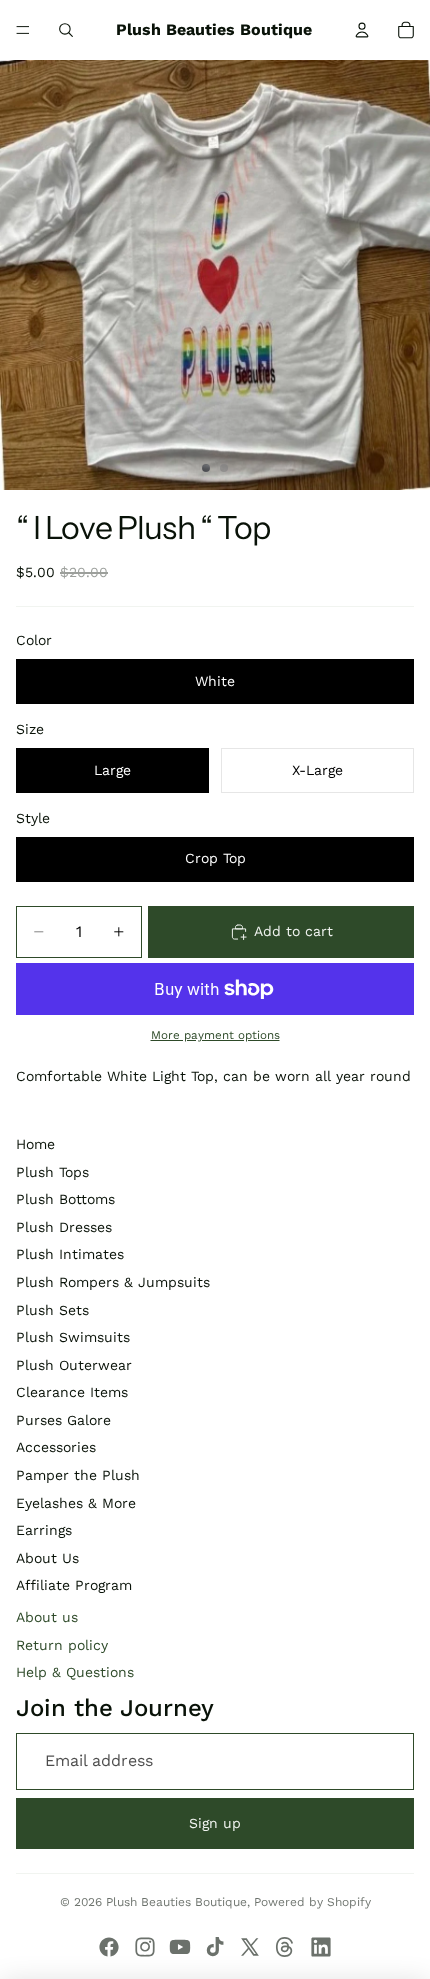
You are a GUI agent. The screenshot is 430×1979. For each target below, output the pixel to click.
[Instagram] (145, 1947)
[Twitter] (250, 1947)
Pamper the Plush (78, 1475)
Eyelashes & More (76, 1503)
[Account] (362, 30)
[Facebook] (109, 1947)
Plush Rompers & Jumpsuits (113, 1282)
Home (35, 1144)
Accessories (56, 1447)
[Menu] (23, 30)
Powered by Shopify (312, 1902)
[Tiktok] (215, 1947)
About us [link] (47, 1617)
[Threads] (285, 1947)
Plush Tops (52, 1172)
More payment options (215, 1035)
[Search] (66, 30)
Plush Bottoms (65, 1199)
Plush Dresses (64, 1227)
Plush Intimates (70, 1254)
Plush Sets (52, 1310)
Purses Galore (63, 1420)
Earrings (44, 1530)
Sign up (215, 1823)
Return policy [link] (62, 1645)
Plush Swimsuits (73, 1337)
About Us (47, 1558)
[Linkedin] (321, 1947)
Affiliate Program (74, 1585)
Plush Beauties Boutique (176, 1902)
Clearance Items (72, 1392)
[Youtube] (180, 1947)
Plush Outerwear (74, 1365)
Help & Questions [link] (75, 1672)
